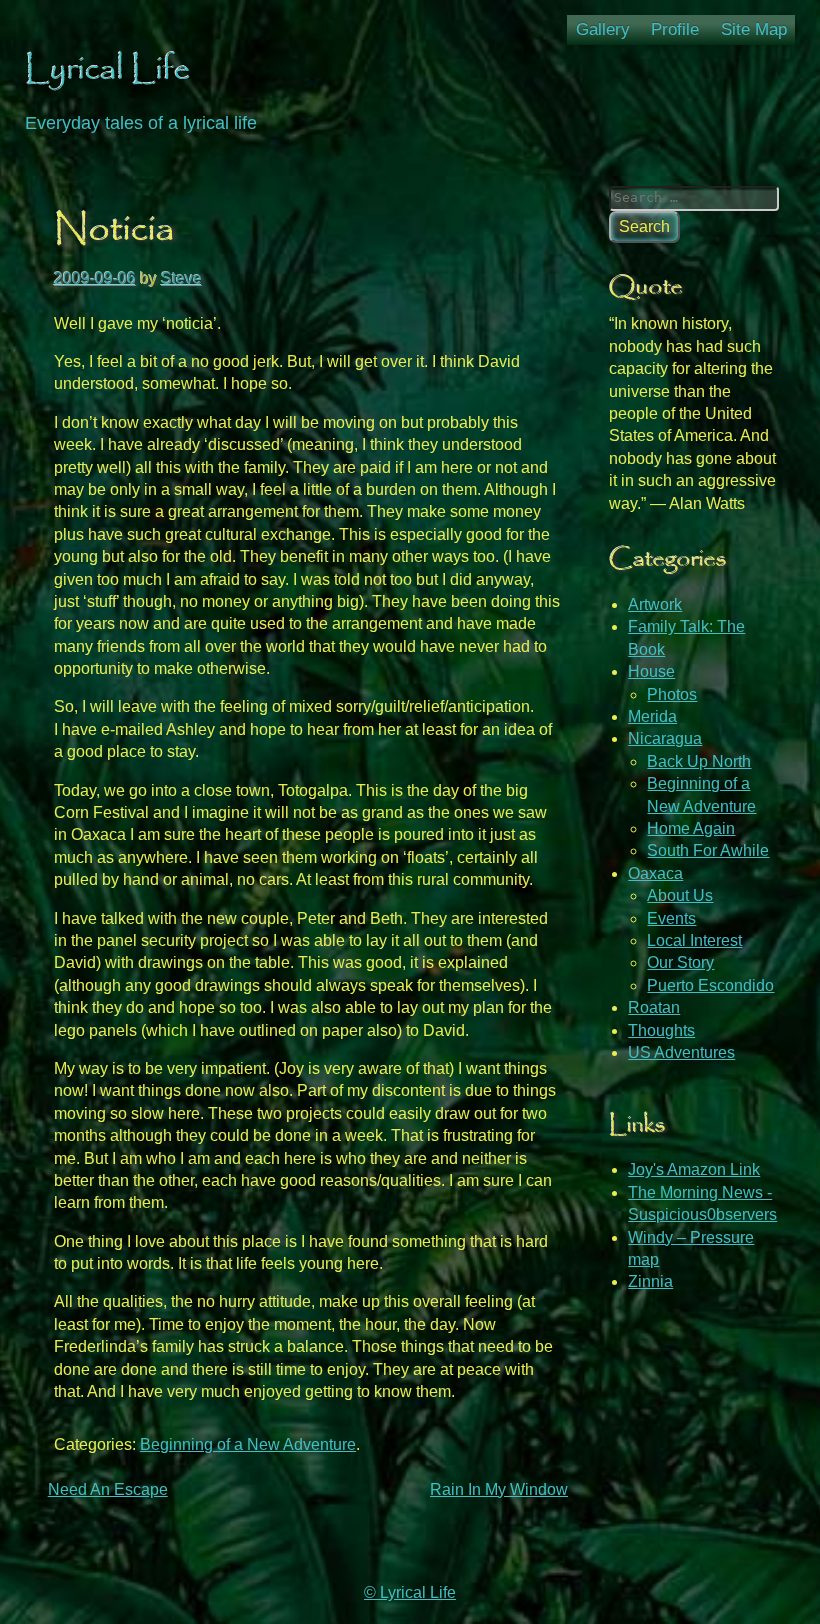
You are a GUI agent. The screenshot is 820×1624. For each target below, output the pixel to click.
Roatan (654, 1007)
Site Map (754, 29)
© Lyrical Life (410, 1592)
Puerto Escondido (710, 985)
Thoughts (661, 1030)
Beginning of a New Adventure (248, 1444)
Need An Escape (108, 1489)
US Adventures (681, 1052)
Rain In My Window (499, 1489)
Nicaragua (665, 738)
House (651, 671)
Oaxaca (655, 873)
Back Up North (699, 761)
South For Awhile (708, 850)
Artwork (655, 604)
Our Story (680, 962)
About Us (680, 895)
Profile (675, 29)
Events (671, 918)
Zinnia (650, 1281)
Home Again (691, 828)
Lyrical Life (108, 70)
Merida (652, 716)
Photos (672, 694)
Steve (181, 278)
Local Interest (694, 940)
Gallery (603, 29)
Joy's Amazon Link (694, 1169)
